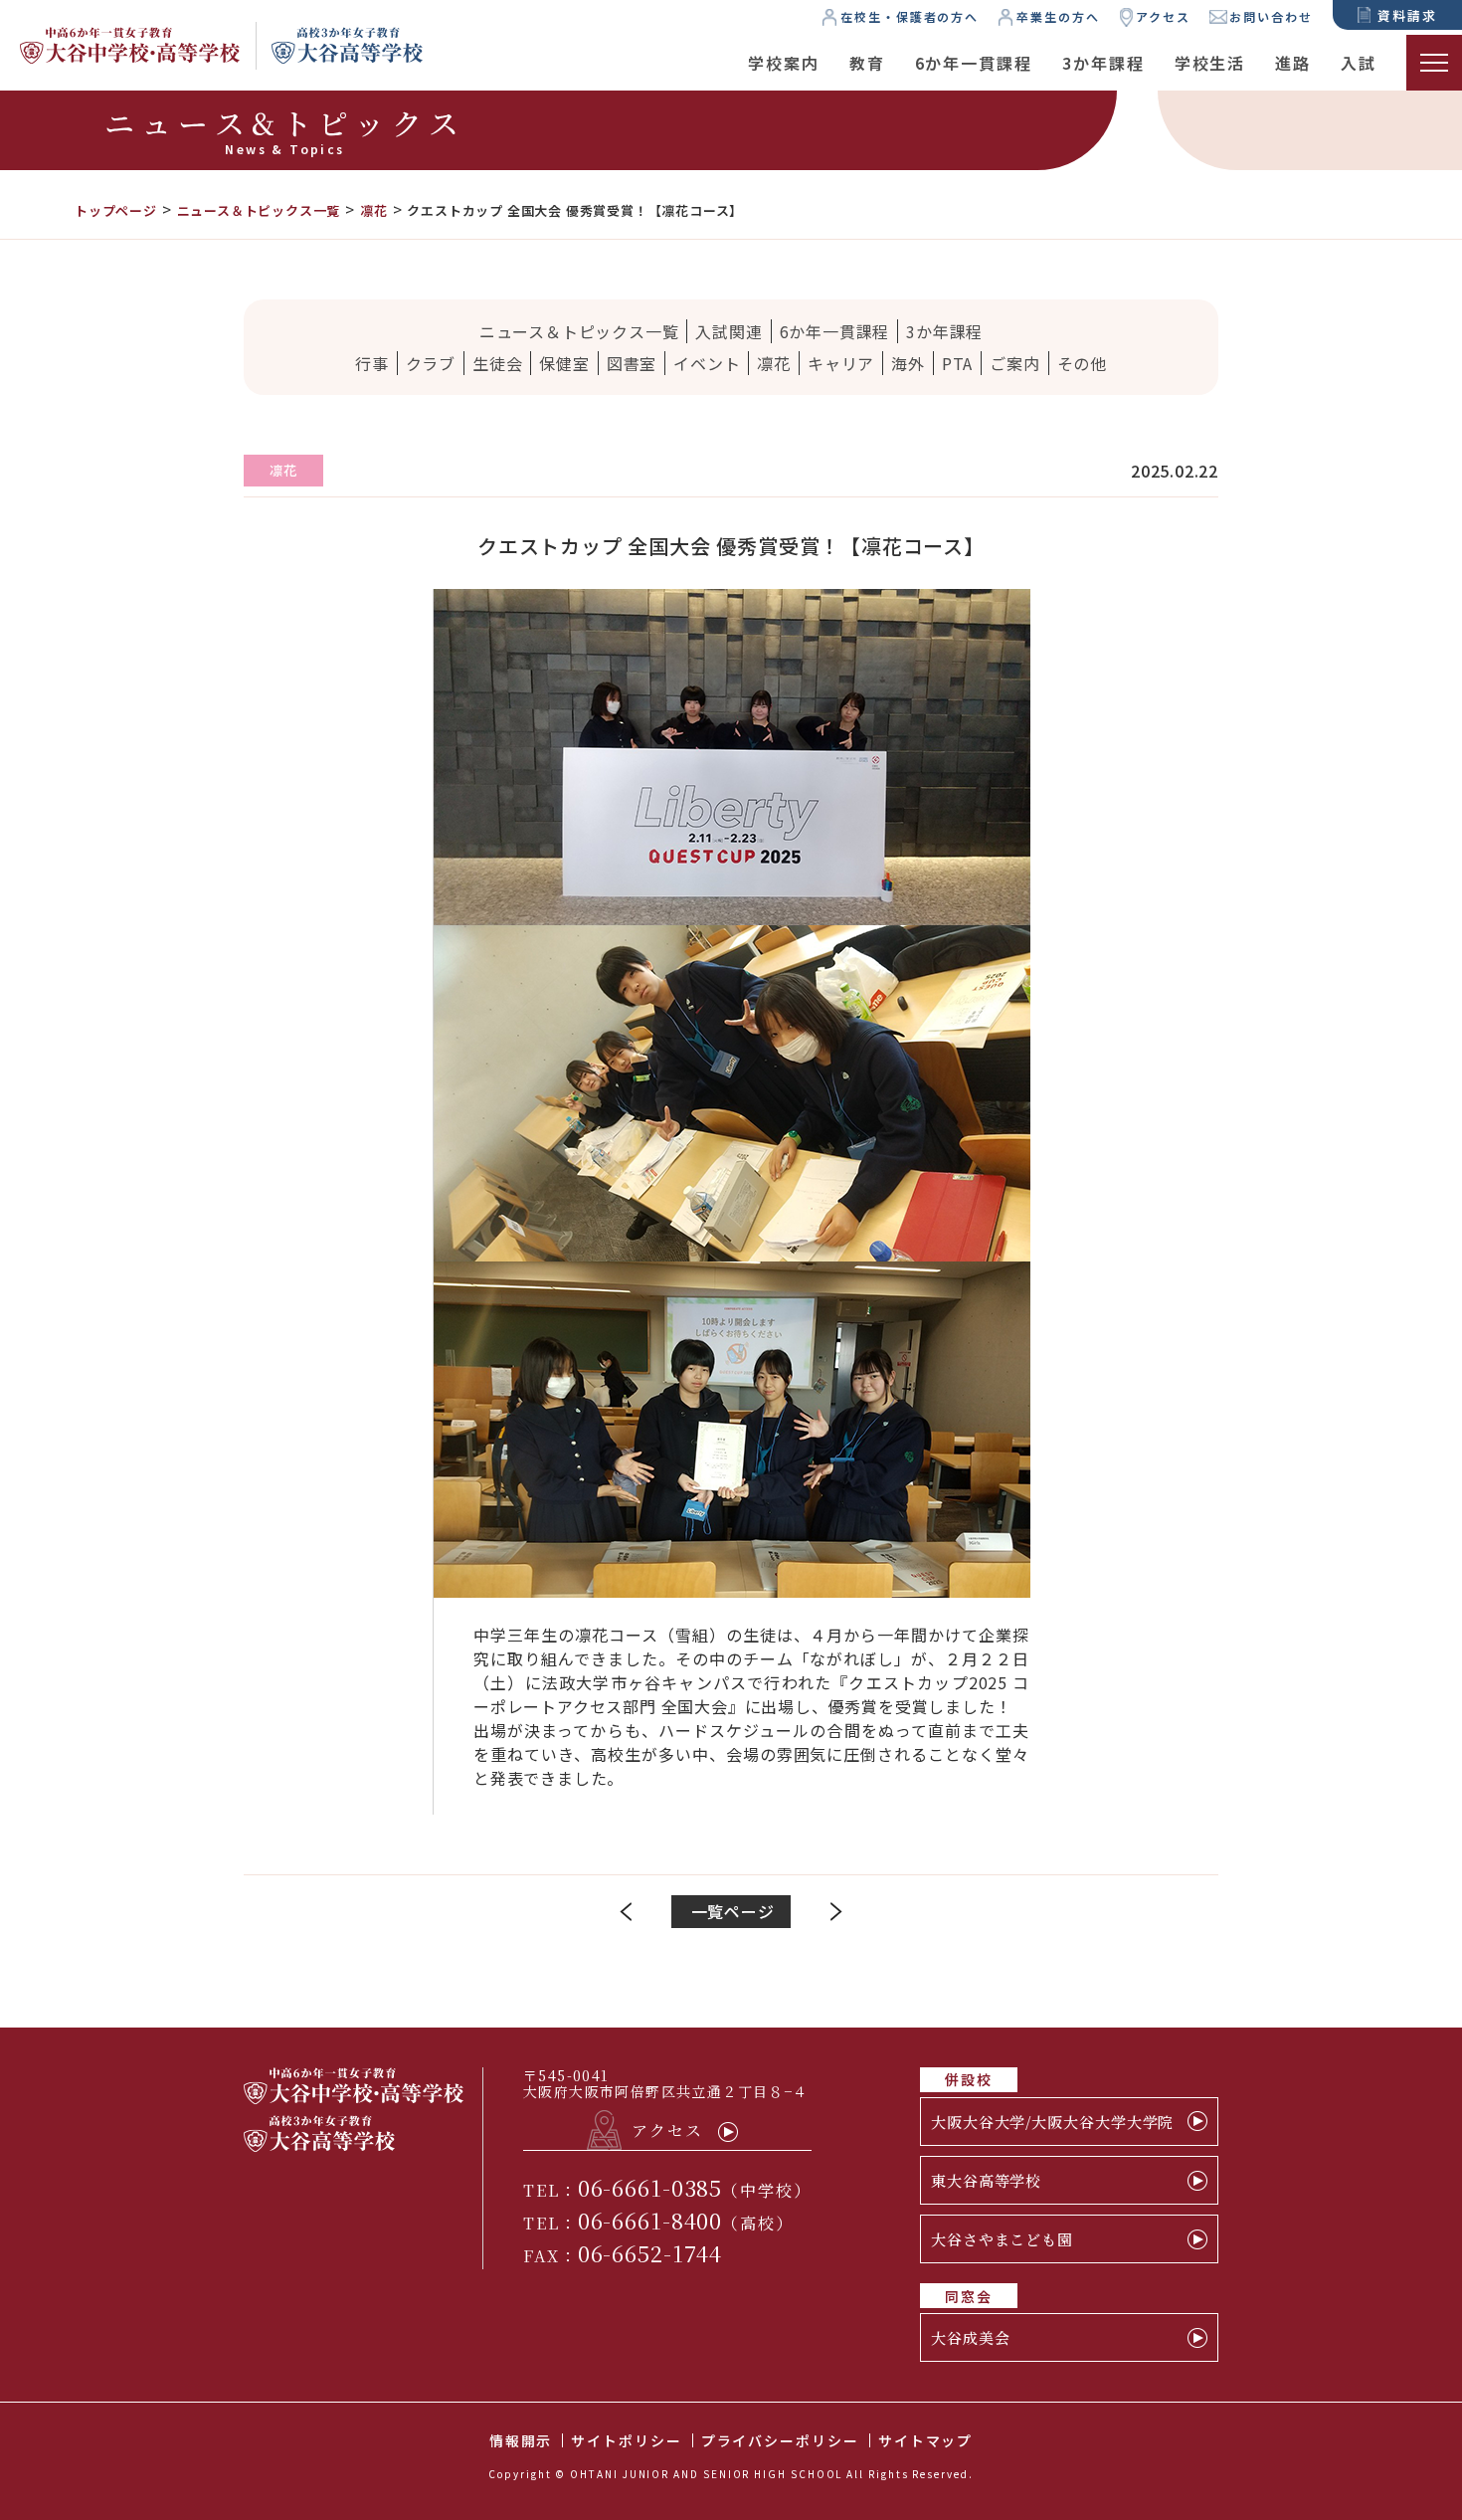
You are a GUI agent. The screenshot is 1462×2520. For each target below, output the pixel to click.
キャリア (841, 363)
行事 (372, 363)
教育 (867, 63)
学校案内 (784, 63)
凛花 (774, 363)
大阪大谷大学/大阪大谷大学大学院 (1052, 2122)
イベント (707, 363)
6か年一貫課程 (974, 63)
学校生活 (1210, 63)
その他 (1082, 363)
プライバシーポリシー (780, 2440)
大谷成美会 (971, 2337)
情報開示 (521, 2440)
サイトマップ (926, 2440)
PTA (957, 363)
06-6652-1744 (650, 2253)
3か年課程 (1103, 63)
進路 (1293, 63)
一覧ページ (733, 1911)
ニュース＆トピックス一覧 (579, 331)
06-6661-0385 (650, 2187)
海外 (908, 363)
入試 (1359, 63)
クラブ (431, 363)
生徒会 (497, 363)
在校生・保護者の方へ (910, 16)
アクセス (1163, 16)
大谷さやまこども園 (1002, 2239)
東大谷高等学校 (986, 2180)
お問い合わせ (1271, 16)
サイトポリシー (626, 2440)
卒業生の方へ (1058, 16)
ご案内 (1014, 363)
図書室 (632, 363)
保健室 (564, 363)
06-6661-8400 (650, 2220)
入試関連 (729, 331)
